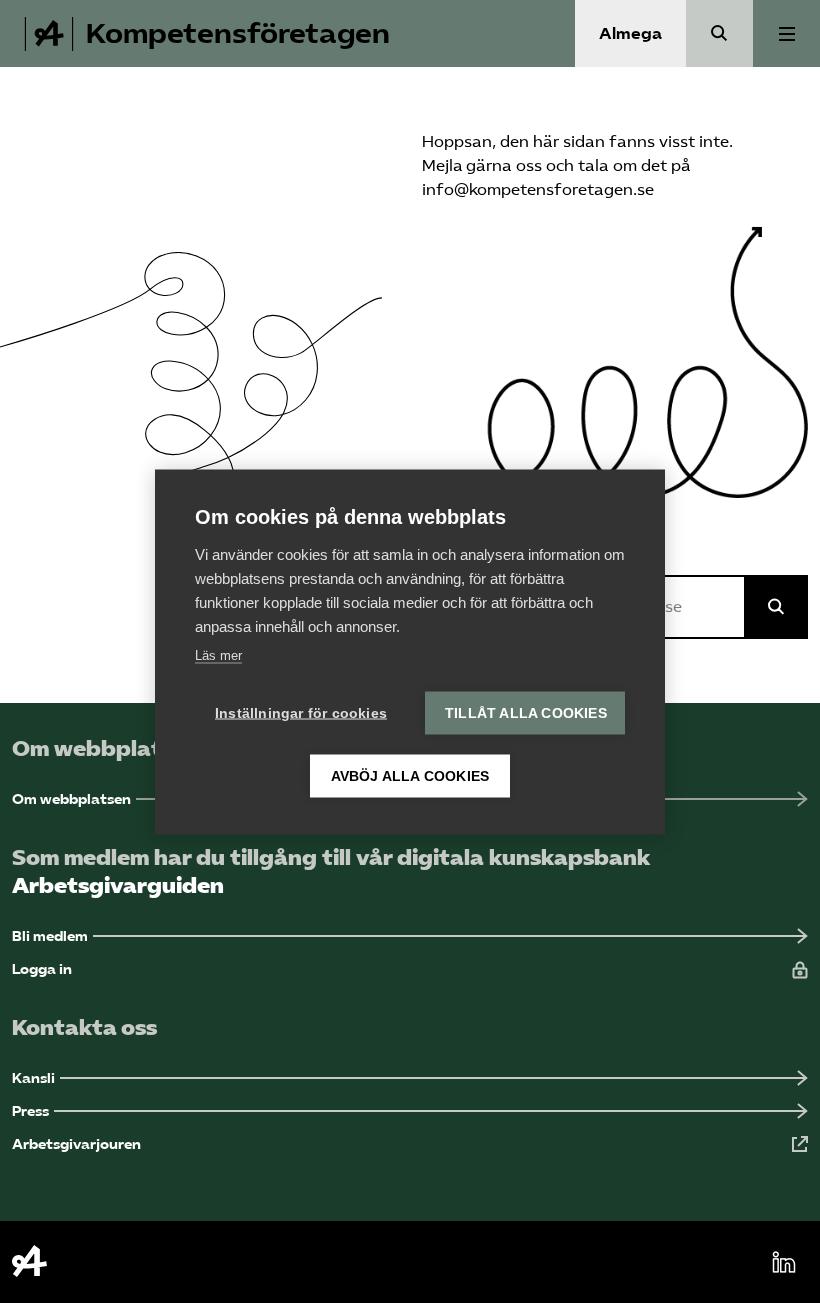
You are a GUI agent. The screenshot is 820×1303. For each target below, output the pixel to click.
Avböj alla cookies (410, 775)
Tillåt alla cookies (526, 712)
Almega (630, 33)
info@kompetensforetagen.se (538, 189)
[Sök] (719, 33)
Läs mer (218, 654)
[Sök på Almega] (776, 607)
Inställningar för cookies (301, 712)
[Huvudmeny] (786, 33)
